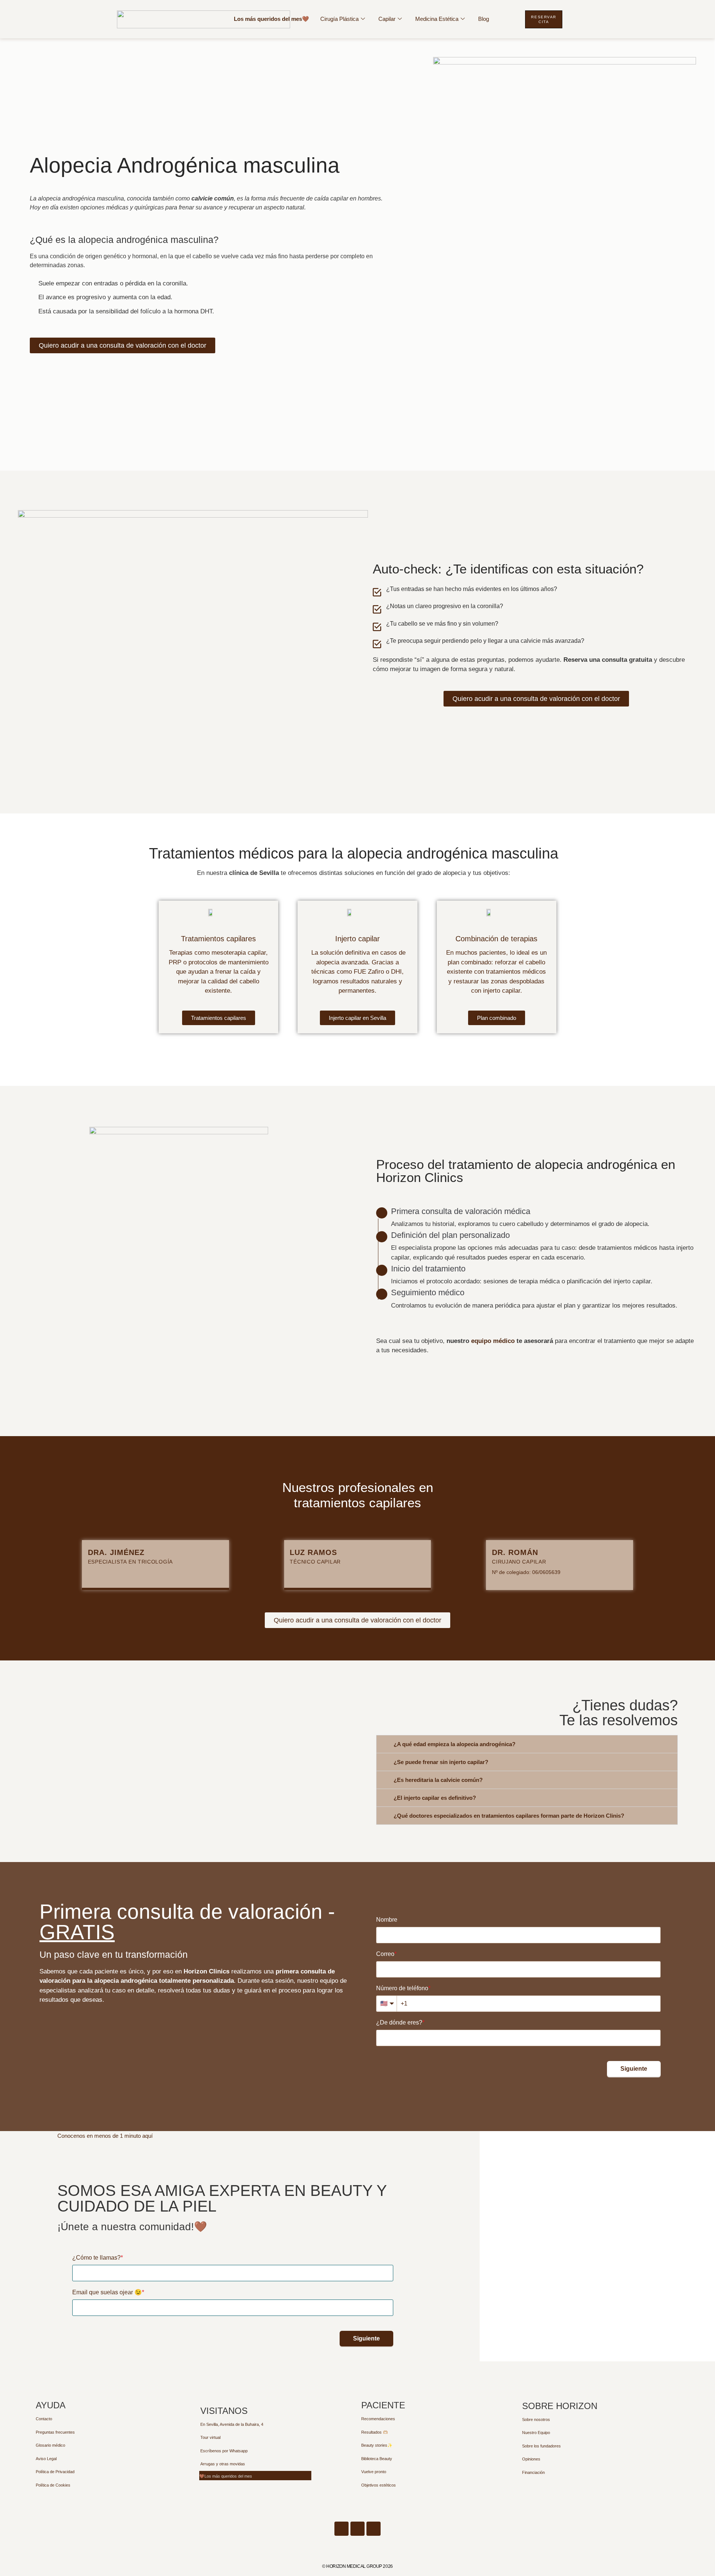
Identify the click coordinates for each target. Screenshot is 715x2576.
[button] (527, 1744)
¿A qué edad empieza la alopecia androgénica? (455, 1744)
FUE (360, 972)
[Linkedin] (341, 2529)
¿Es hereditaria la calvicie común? (438, 1780)
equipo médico (493, 1341)
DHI (396, 972)
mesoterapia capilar (239, 953)
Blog (484, 19)
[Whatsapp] (357, 2529)
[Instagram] (374, 2529)
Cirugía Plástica (339, 19)
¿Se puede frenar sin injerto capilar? (441, 1762)
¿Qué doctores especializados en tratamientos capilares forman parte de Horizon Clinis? (509, 1816)
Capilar (387, 19)
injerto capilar (502, 991)
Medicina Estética (437, 19)
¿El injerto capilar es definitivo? (435, 1798)
